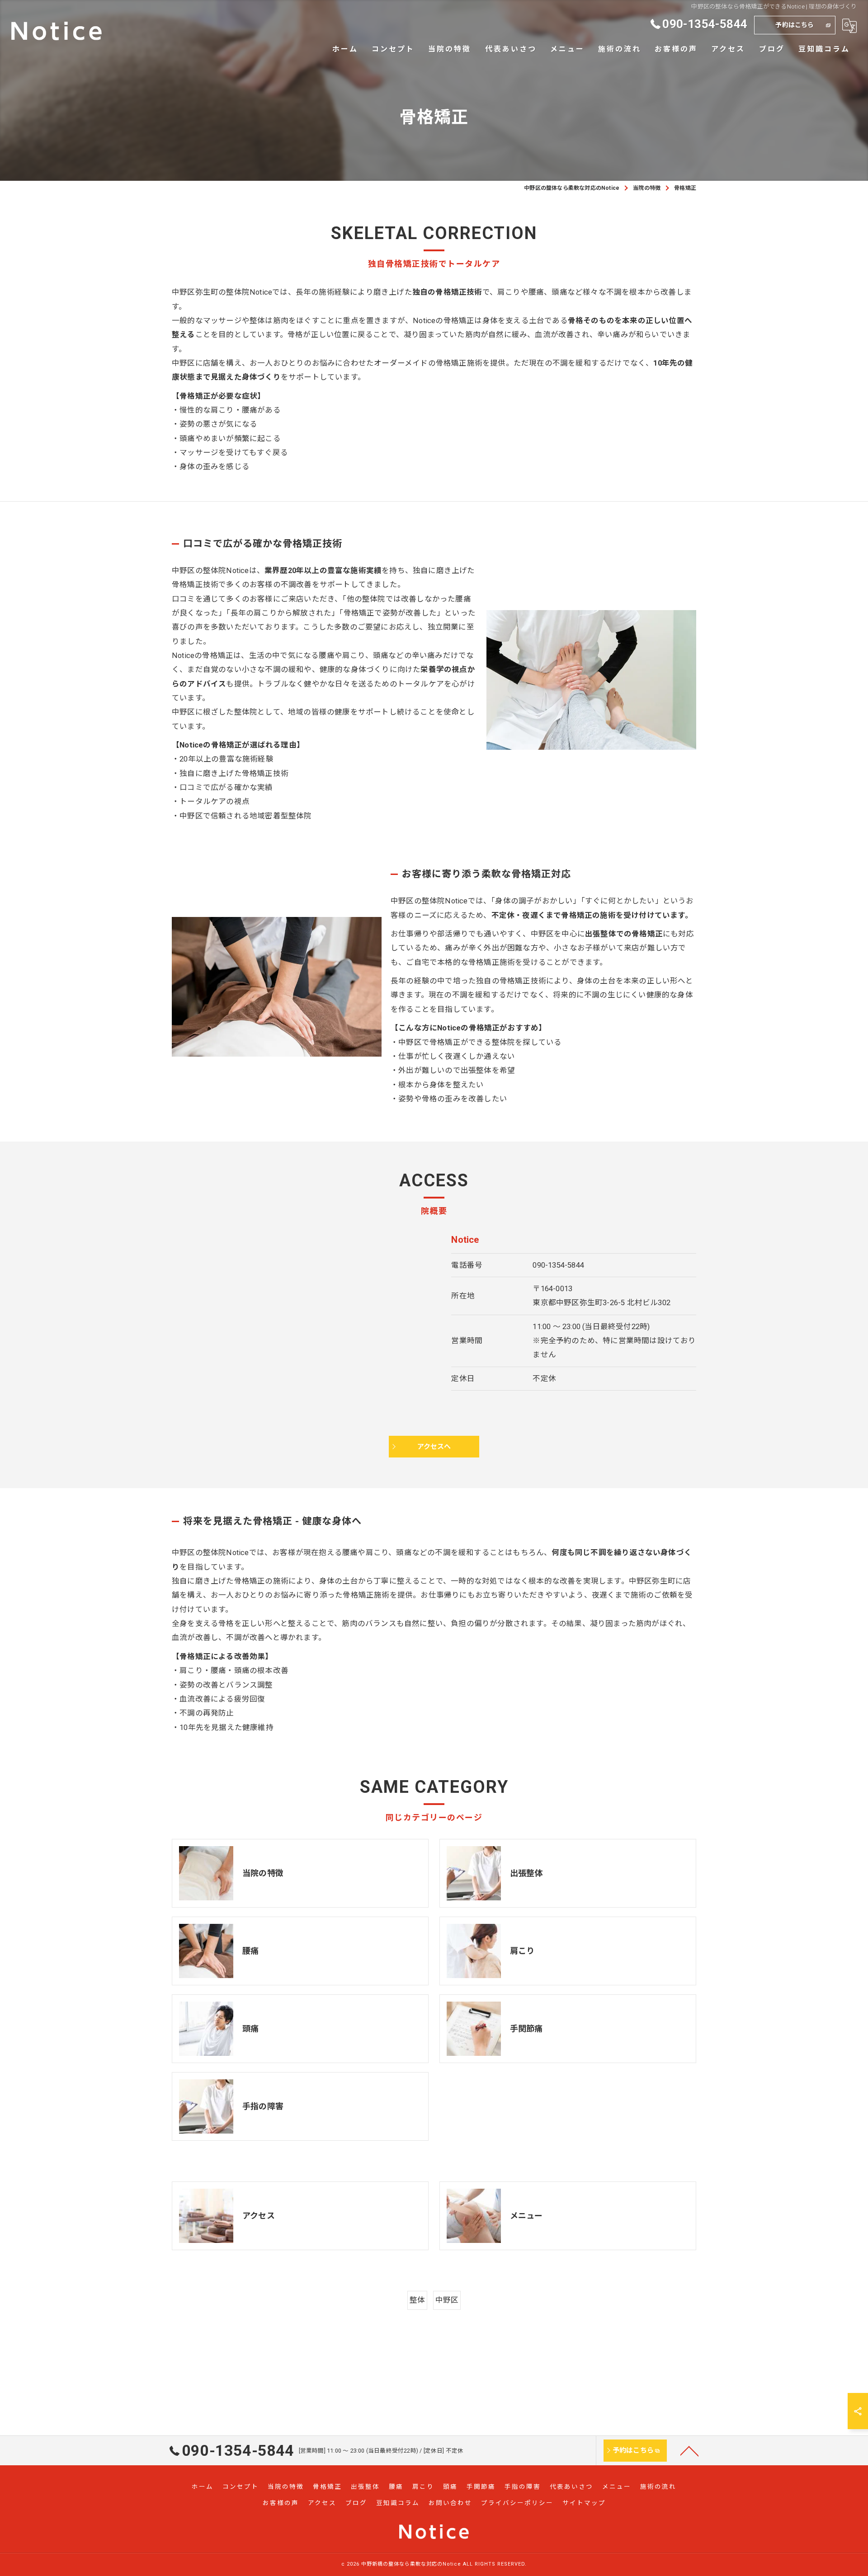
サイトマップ (584, 2503)
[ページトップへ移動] (689, 2450)
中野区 (447, 2300)
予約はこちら (795, 25)
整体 (417, 2300)
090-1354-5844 (558, 1265)
